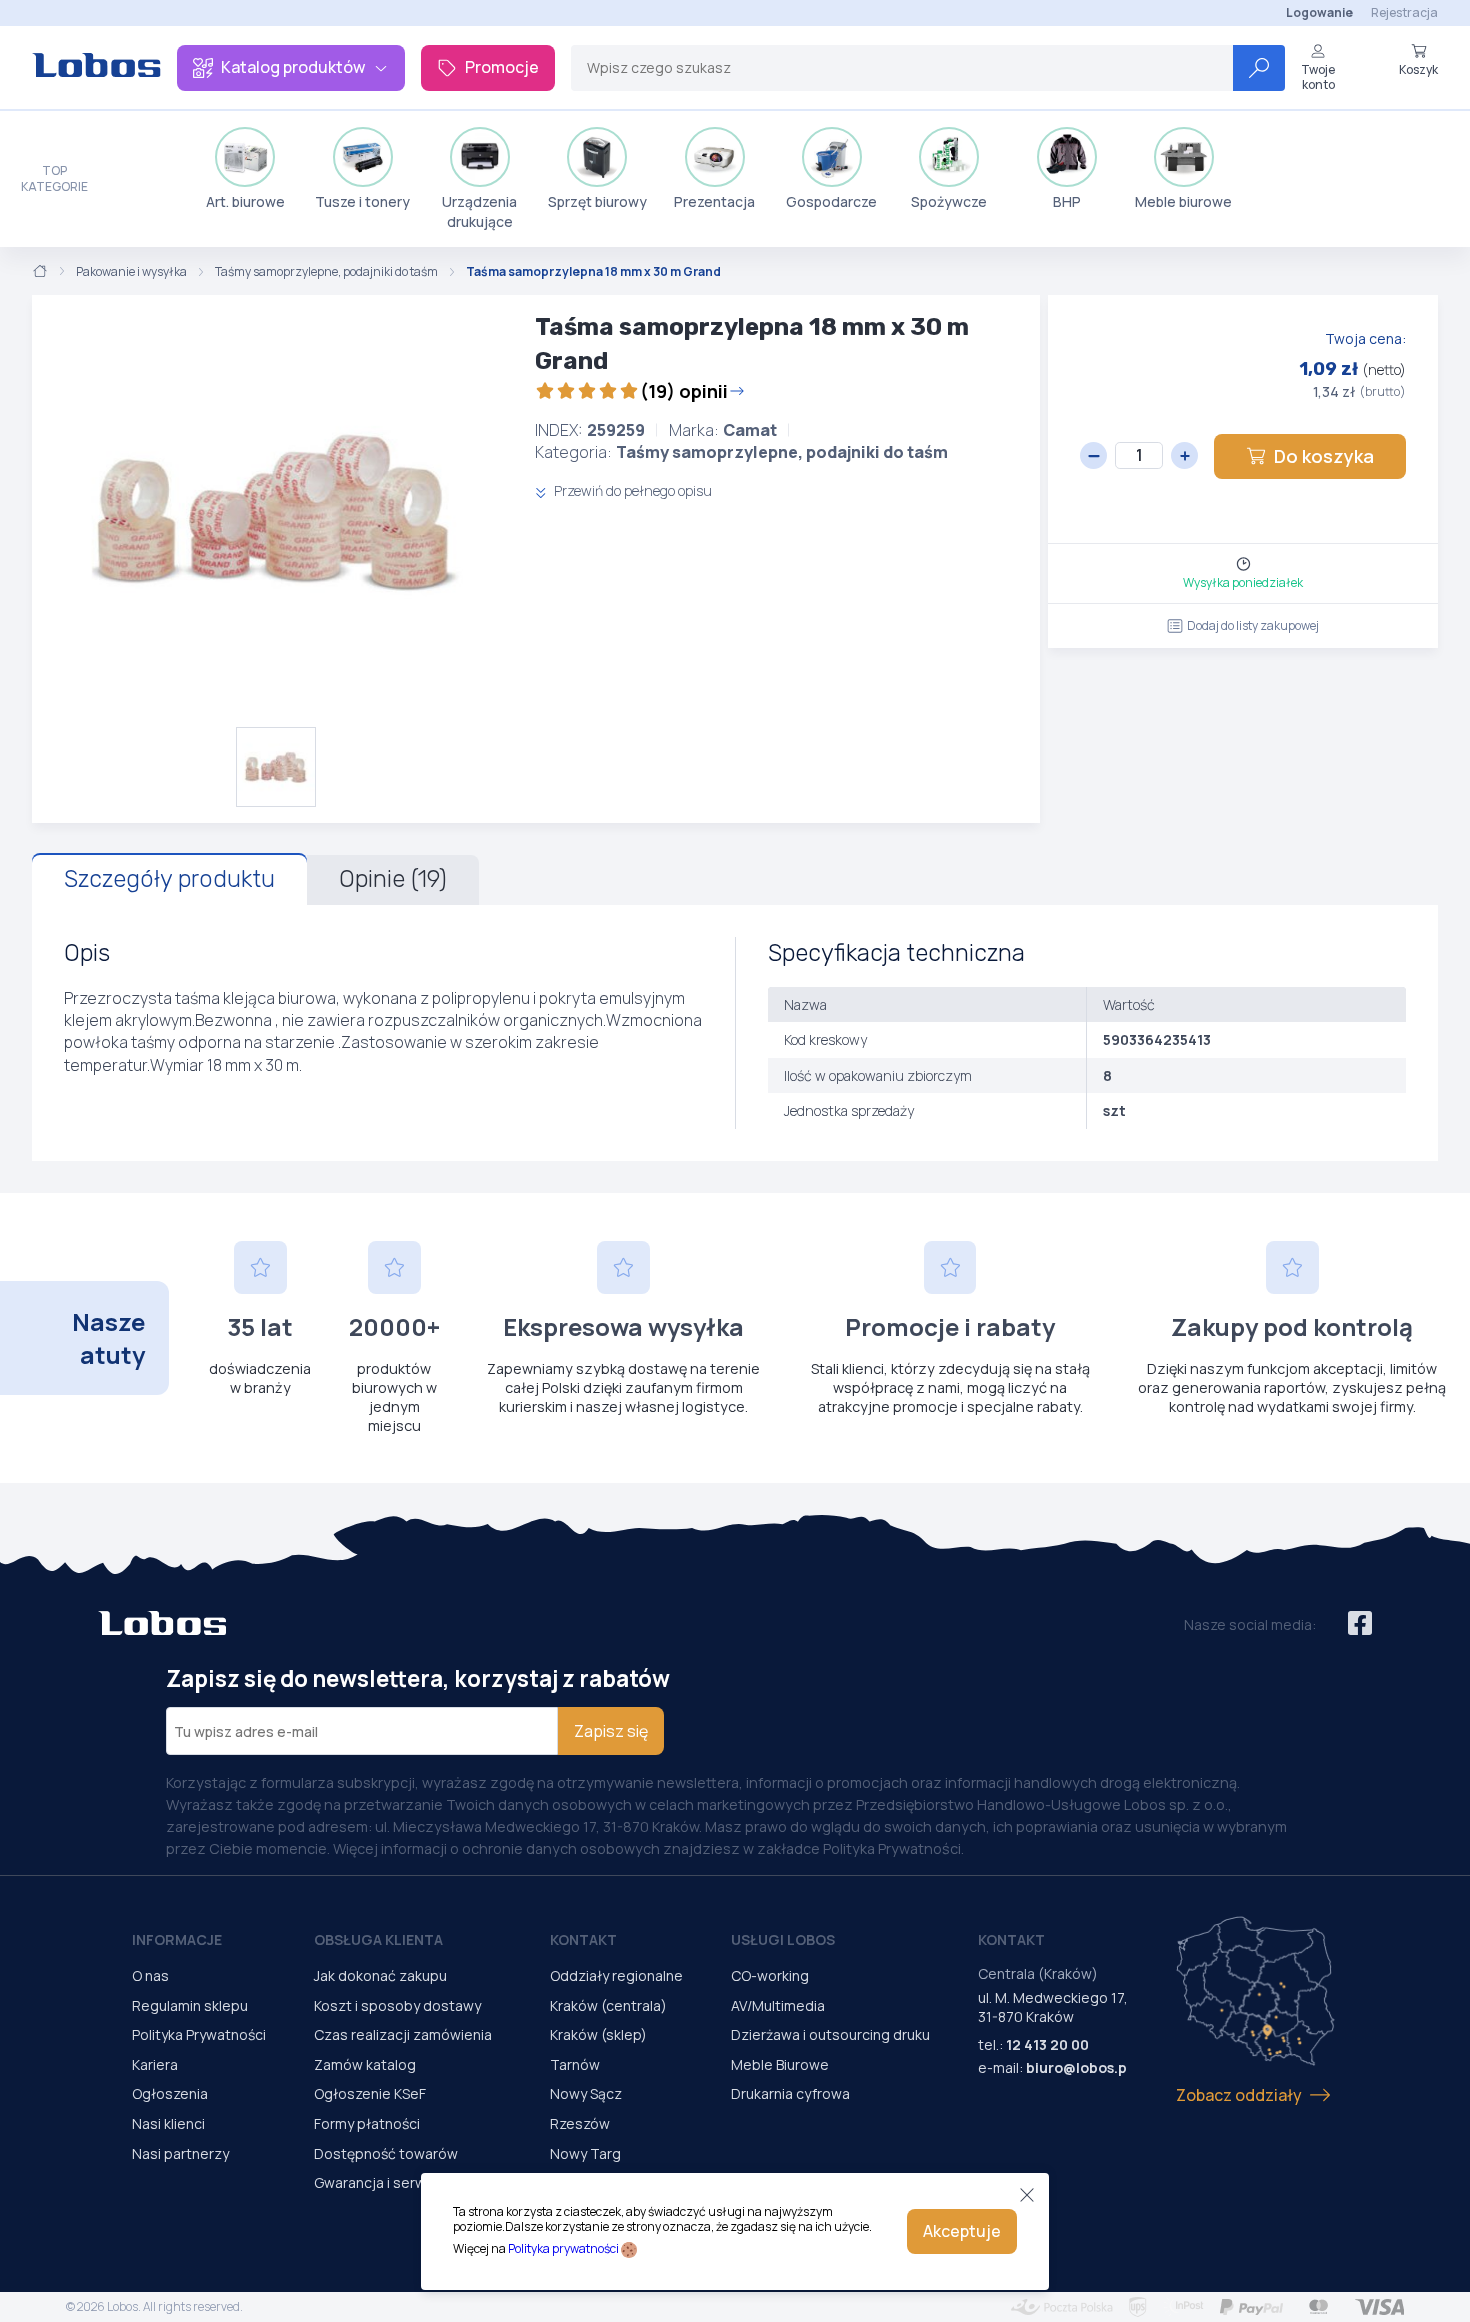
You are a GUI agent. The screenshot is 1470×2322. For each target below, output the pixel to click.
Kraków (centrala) (608, 2005)
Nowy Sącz (586, 2093)
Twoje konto (1318, 76)
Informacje (177, 1939)
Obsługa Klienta (378, 1939)
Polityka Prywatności (199, 2034)
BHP (1067, 201)
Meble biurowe (1183, 201)
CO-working (770, 1975)
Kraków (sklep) (598, 2034)
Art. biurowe (245, 201)
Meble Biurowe (780, 2064)
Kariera (155, 2064)
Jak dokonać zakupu (380, 1975)
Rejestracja (1404, 12)
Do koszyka (1324, 456)
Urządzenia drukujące (479, 211)
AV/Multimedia (778, 2005)
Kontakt (583, 1939)
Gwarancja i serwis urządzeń (408, 2182)
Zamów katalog (365, 2064)
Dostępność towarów (386, 2153)
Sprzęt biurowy (597, 201)
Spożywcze (949, 201)
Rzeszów (580, 2123)
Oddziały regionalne (616, 1975)
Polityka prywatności (563, 2248)
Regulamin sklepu (190, 2005)
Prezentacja (714, 201)
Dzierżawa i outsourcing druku (830, 2034)
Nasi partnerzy (180, 2153)
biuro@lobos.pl (1078, 2067)
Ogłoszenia (170, 2093)
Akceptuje (962, 2231)
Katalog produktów (293, 67)
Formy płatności (367, 2123)
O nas (150, 1975)
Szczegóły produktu (169, 879)
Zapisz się (611, 1731)
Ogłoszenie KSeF (370, 2093)
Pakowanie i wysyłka (131, 272)
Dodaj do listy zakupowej (1253, 625)
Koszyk (1418, 69)
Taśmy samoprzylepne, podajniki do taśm (326, 272)
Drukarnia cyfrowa (790, 2093)
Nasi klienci (168, 2123)
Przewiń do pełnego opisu (631, 490)
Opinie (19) (393, 879)
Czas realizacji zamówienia (403, 2034)
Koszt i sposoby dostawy (397, 2005)
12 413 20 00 (1047, 2044)
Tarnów (575, 2064)
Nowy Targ (585, 2153)
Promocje (502, 67)
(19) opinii (684, 391)
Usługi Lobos (783, 1939)
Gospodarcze (831, 201)
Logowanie (1319, 12)
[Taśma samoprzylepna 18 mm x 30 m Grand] (275, 511)
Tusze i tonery (362, 201)
